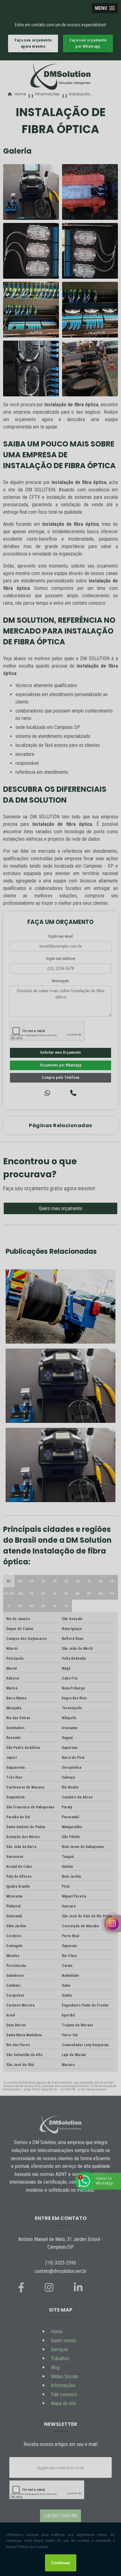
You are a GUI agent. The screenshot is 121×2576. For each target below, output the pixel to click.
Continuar (61, 2563)
